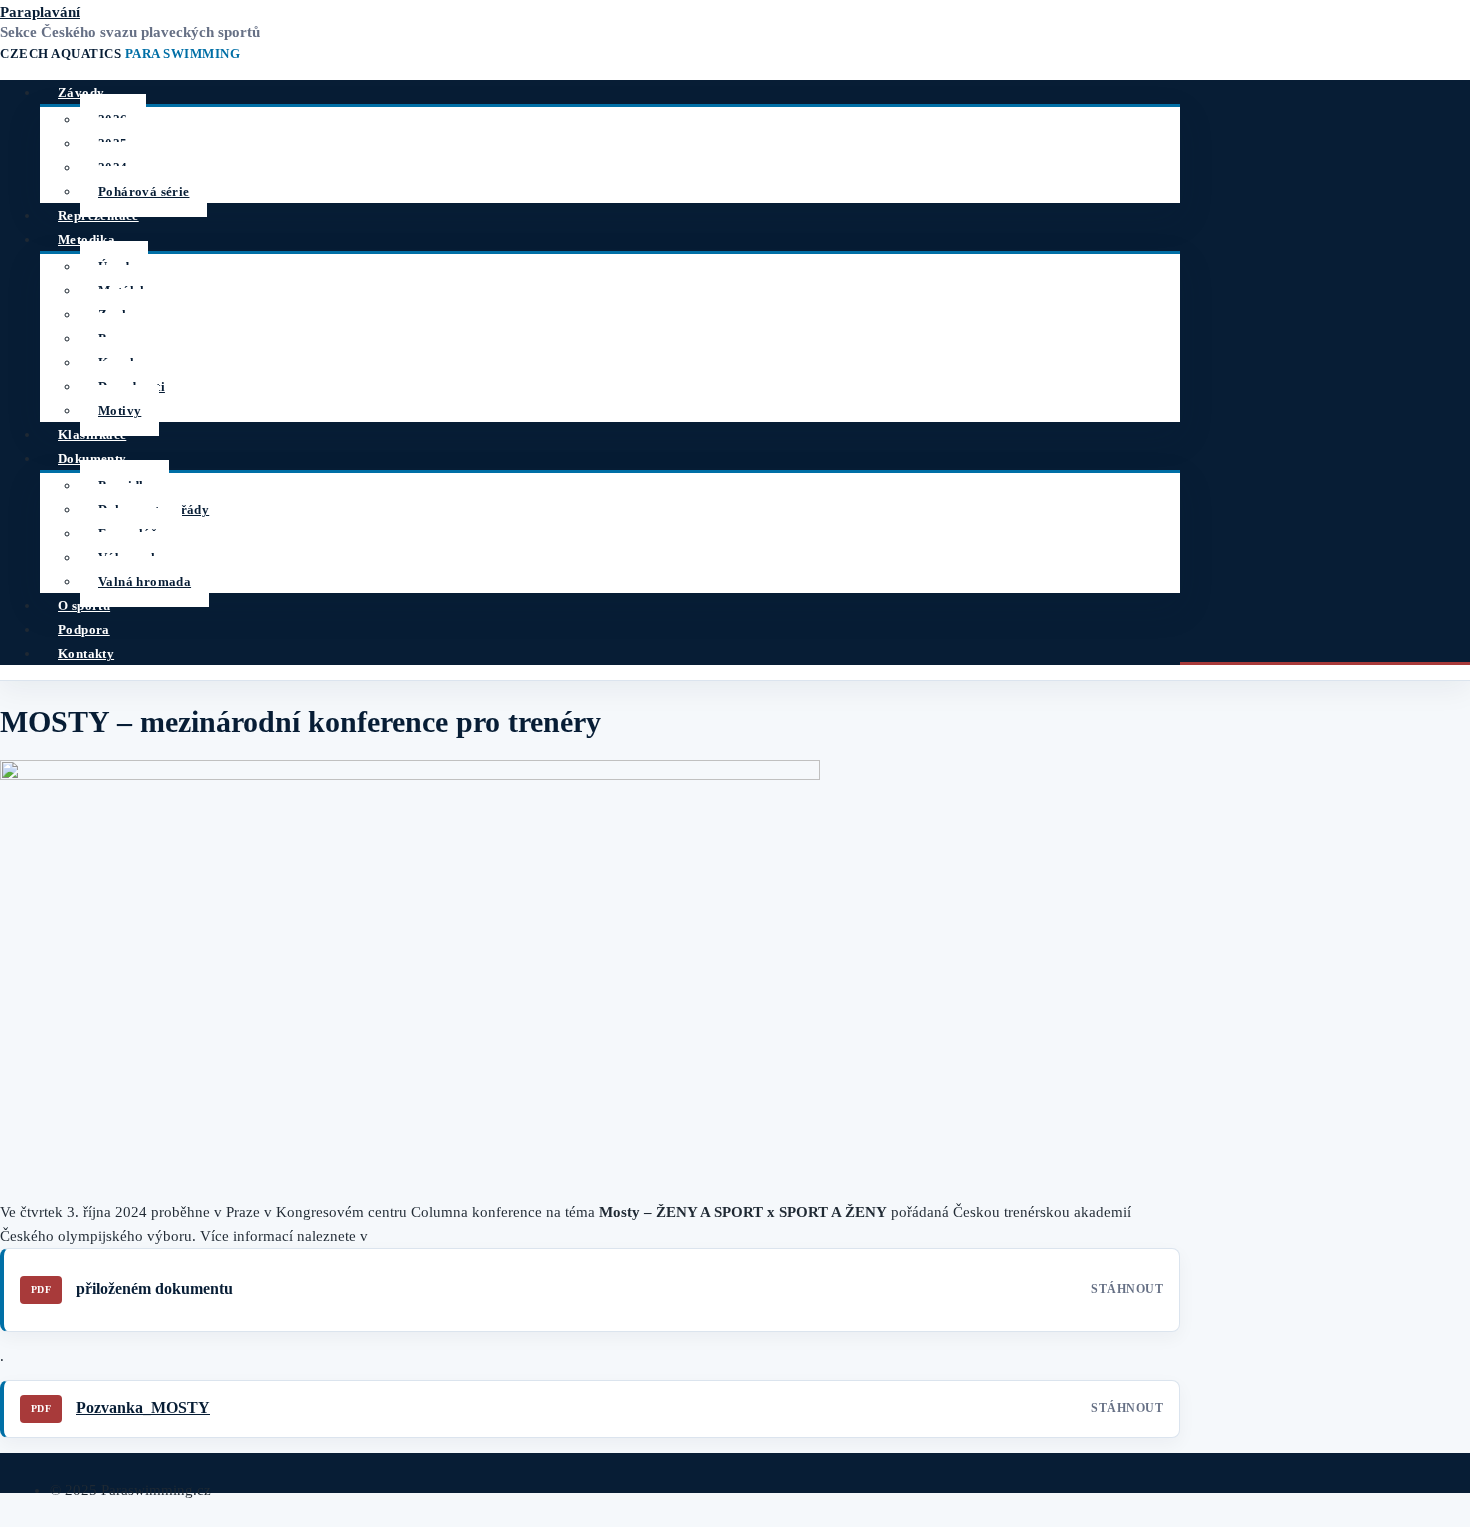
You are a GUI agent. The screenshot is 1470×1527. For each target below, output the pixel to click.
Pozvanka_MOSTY (143, 1407)
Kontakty (86, 653)
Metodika (86, 239)
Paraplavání (40, 12)
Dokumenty (92, 458)
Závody (81, 92)
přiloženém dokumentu (154, 1288)
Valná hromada (144, 581)
